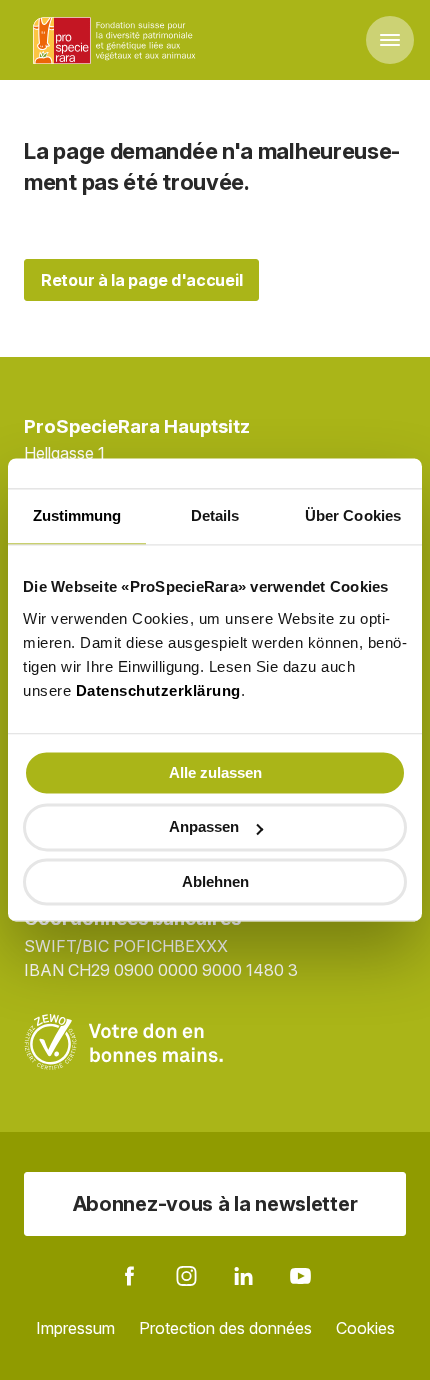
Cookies (365, 1328)
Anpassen (204, 827)
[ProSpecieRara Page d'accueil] (117, 40)
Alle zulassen (215, 772)
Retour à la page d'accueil (141, 280)
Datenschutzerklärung (158, 690)
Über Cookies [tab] (353, 515)
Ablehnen (215, 881)
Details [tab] (215, 515)
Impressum (75, 1328)
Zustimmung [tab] (77, 515)
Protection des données (225, 1328)
